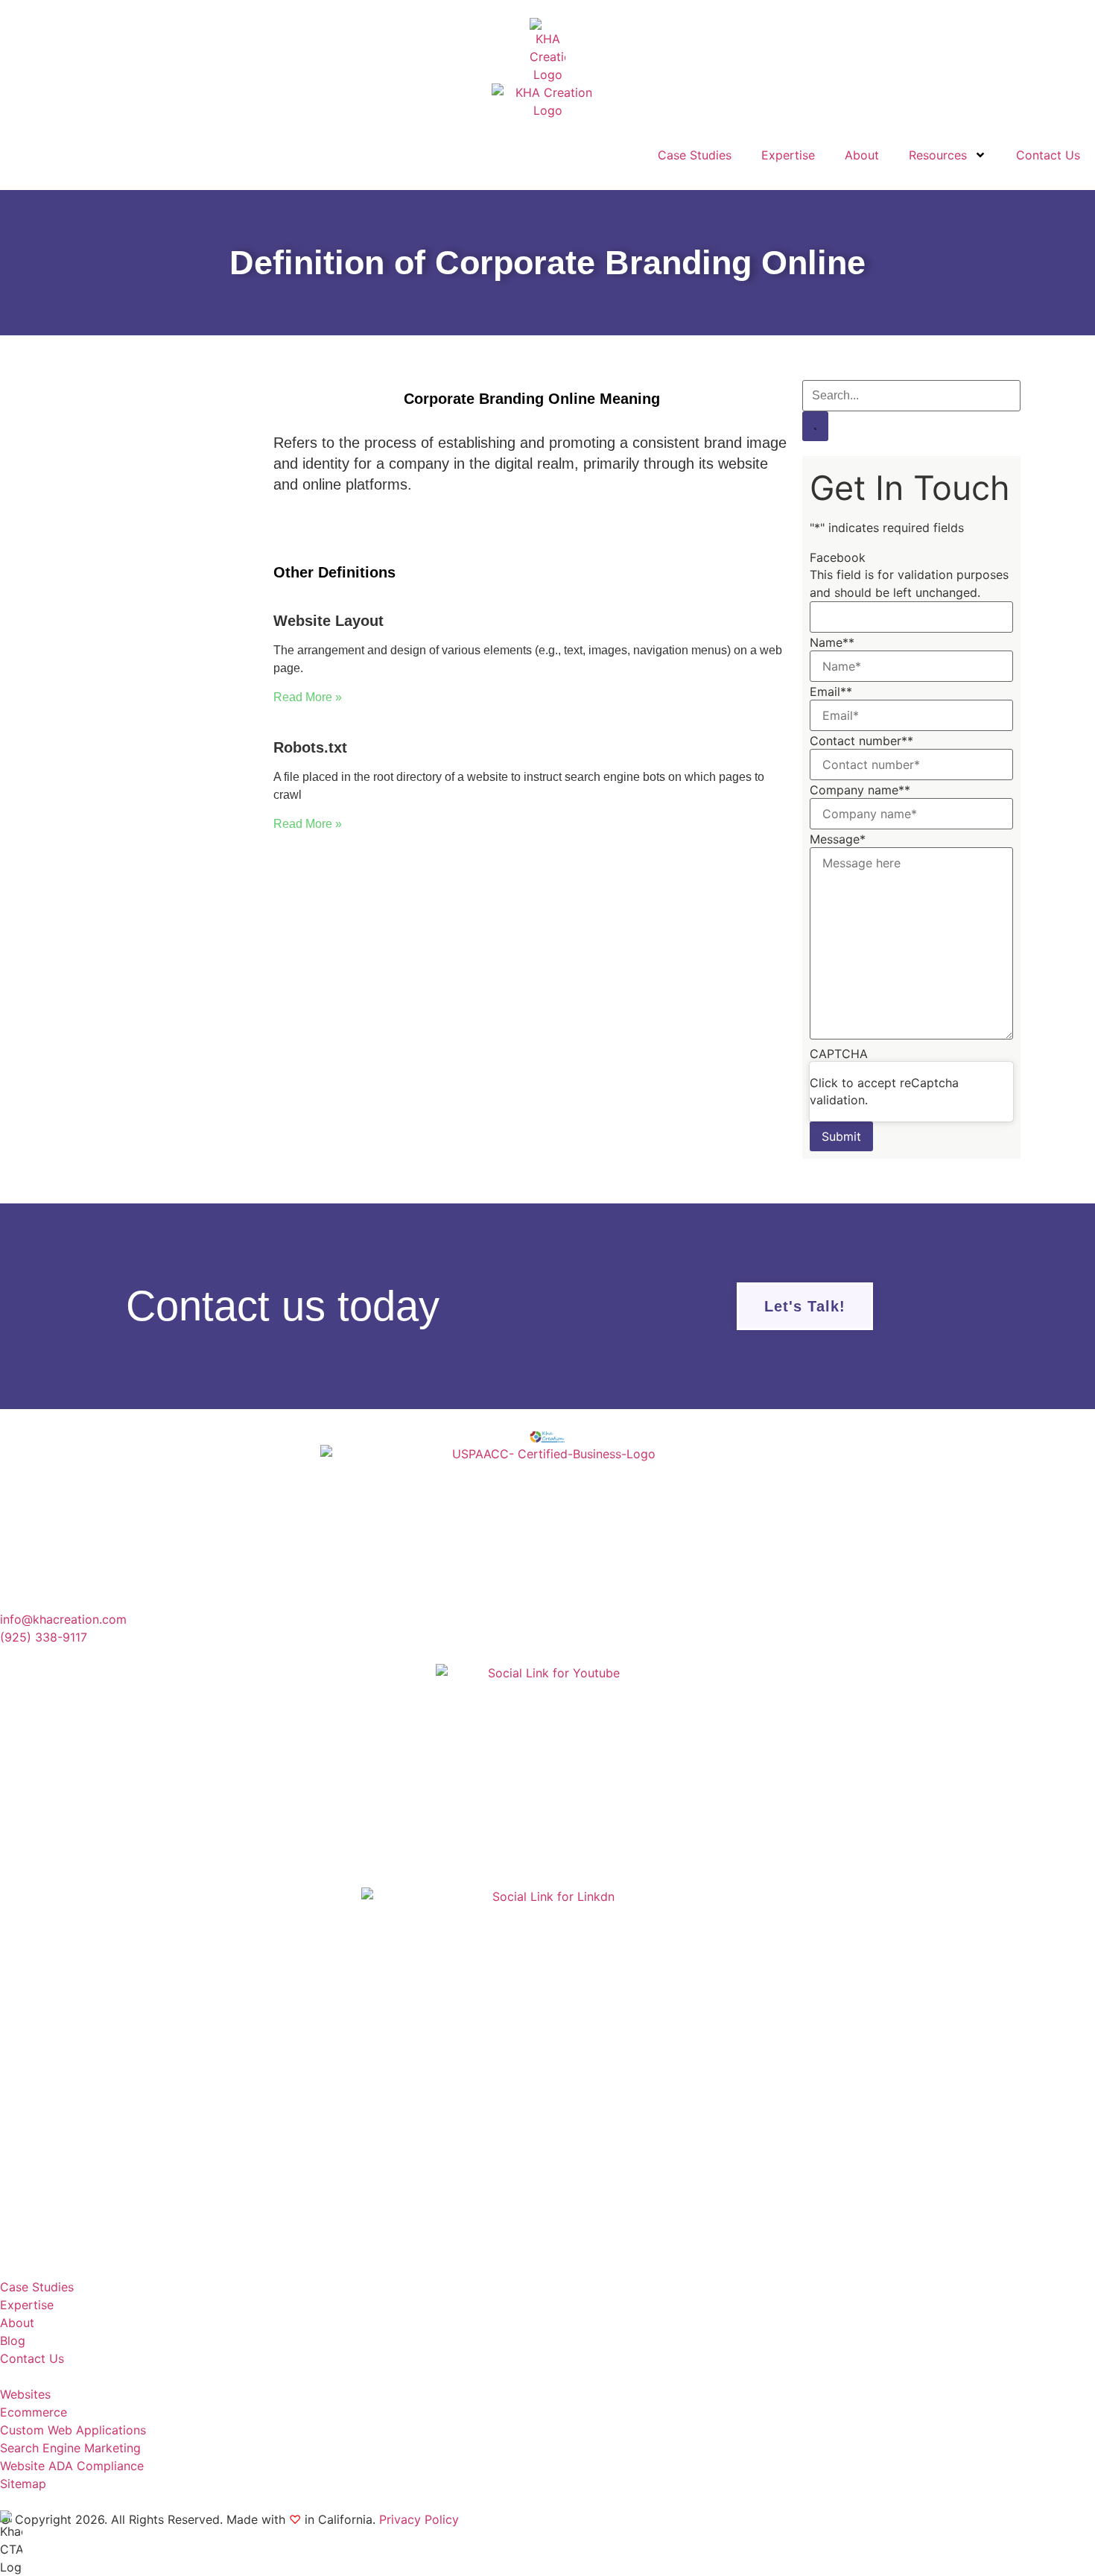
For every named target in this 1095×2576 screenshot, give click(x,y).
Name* (832, 642)
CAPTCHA (839, 1054)
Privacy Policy (419, 2519)
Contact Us (1048, 155)
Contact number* (861, 741)
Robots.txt (310, 747)
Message (838, 839)
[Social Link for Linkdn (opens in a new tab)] (547, 2074)
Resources (938, 155)
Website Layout (328, 621)
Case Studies (695, 155)
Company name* (860, 790)
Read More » (308, 697)
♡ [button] (295, 2519)
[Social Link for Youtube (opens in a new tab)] (547, 1776)
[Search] (815, 426)
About (862, 155)
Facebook (838, 557)
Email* (831, 692)
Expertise (788, 155)
